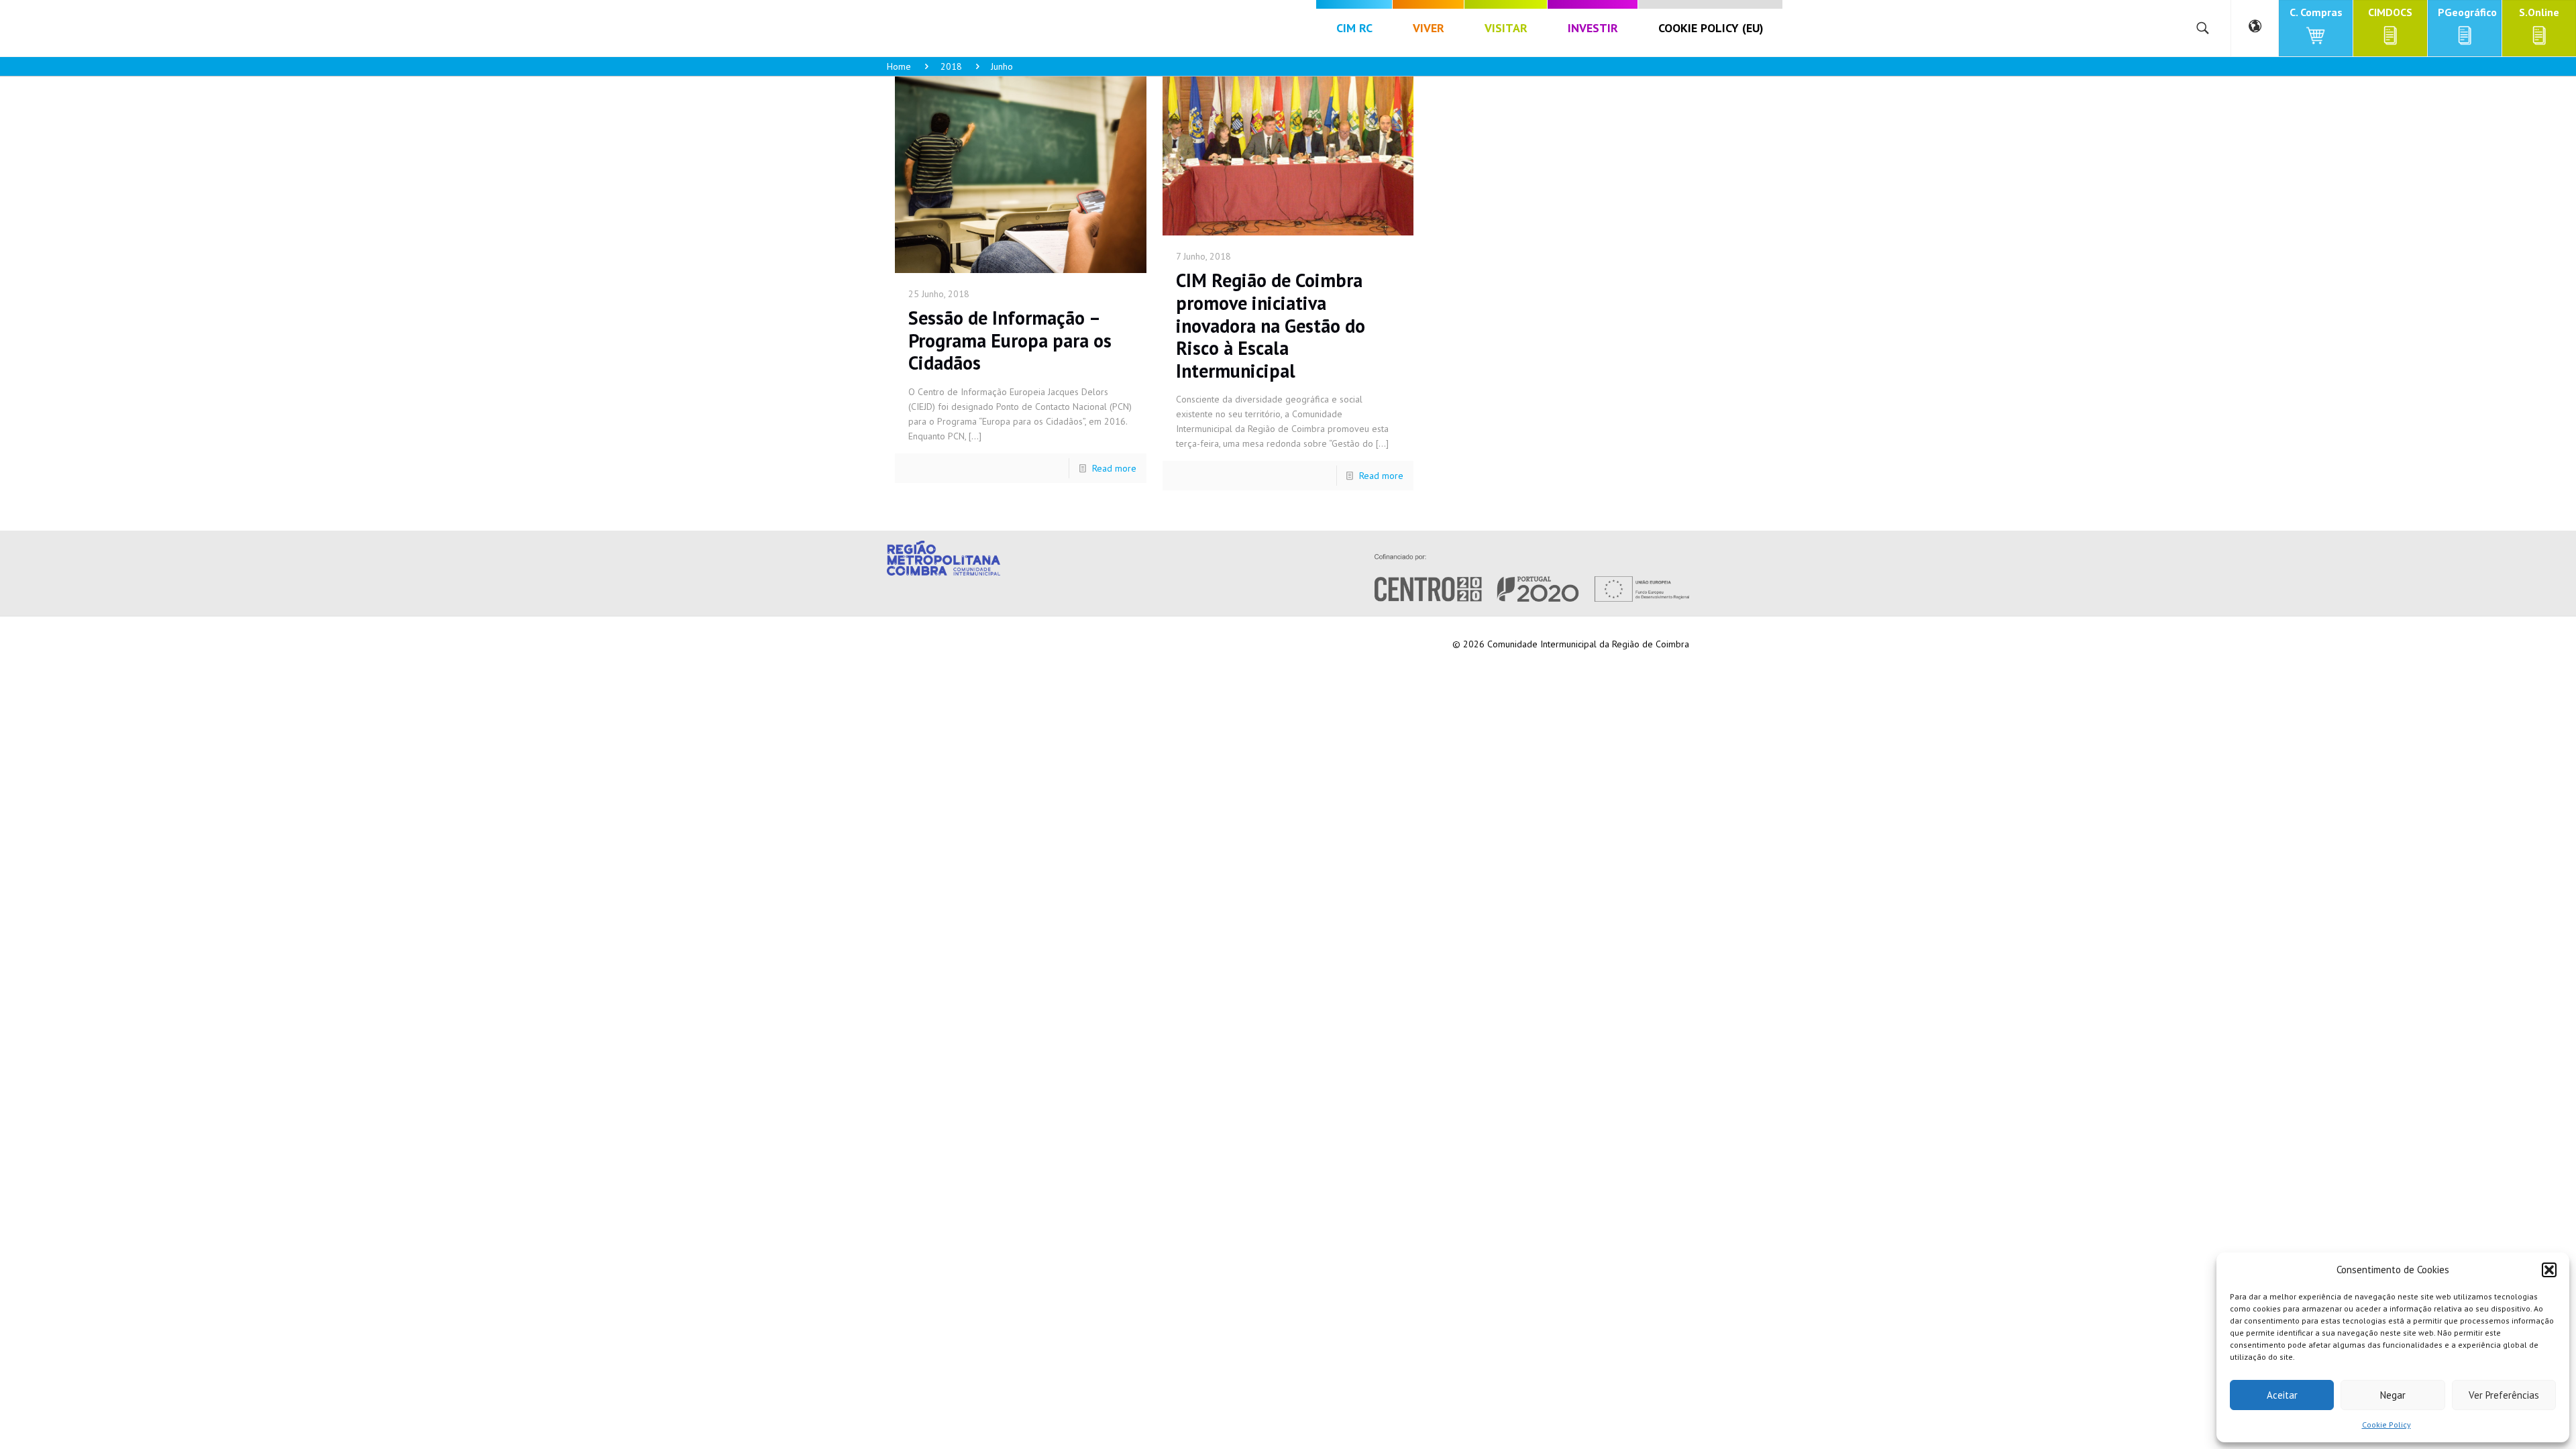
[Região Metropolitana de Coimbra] (182, 28)
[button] (2549, 1270)
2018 (951, 66)
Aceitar (2282, 1395)
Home (899, 66)
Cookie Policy (2386, 1425)
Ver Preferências (2504, 1395)
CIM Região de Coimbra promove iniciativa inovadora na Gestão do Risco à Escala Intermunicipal (1271, 325)
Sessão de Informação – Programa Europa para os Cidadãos (1010, 340)
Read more (1114, 468)
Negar (2393, 1395)
